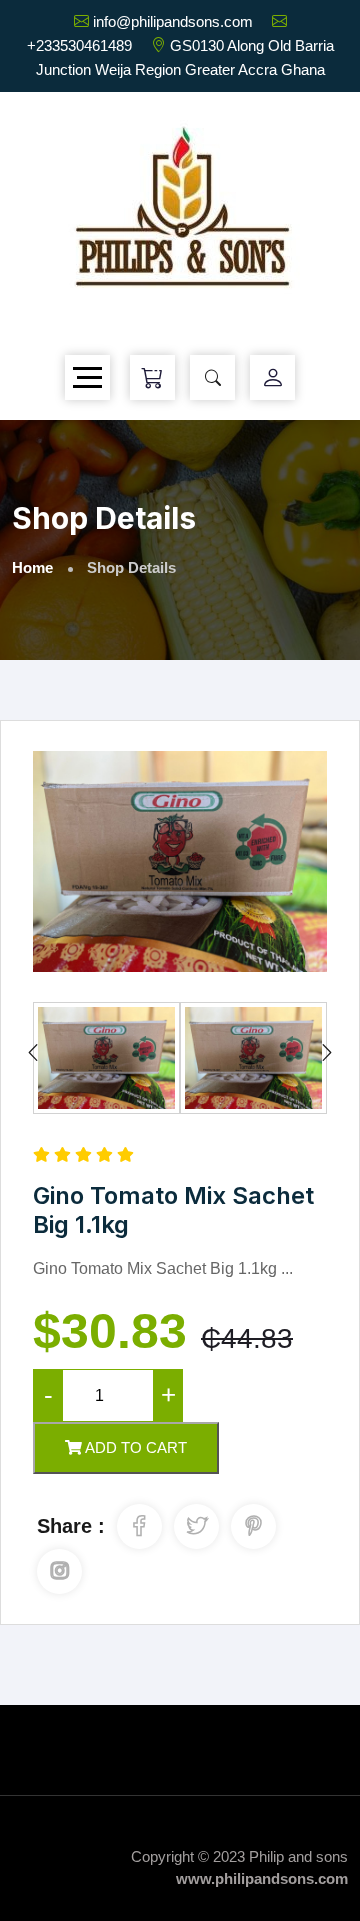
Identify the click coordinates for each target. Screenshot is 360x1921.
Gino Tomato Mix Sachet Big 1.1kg (173, 1210)
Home (32, 567)
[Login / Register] (273, 378)
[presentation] (33, 1054)
